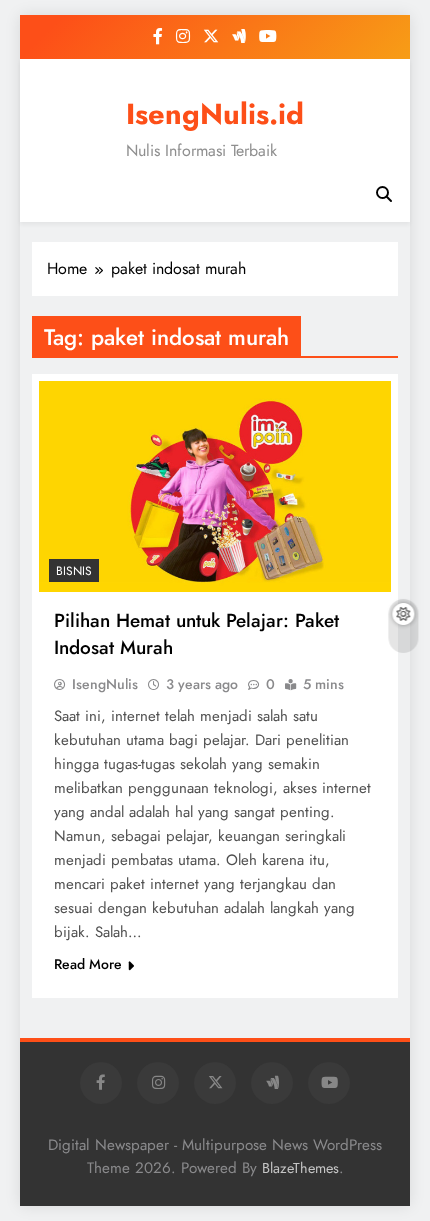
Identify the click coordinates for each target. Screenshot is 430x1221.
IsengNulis (105, 684)
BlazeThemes (300, 1168)
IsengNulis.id (215, 114)
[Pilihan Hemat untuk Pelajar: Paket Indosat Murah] (215, 486)
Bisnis (74, 571)
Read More (88, 964)
